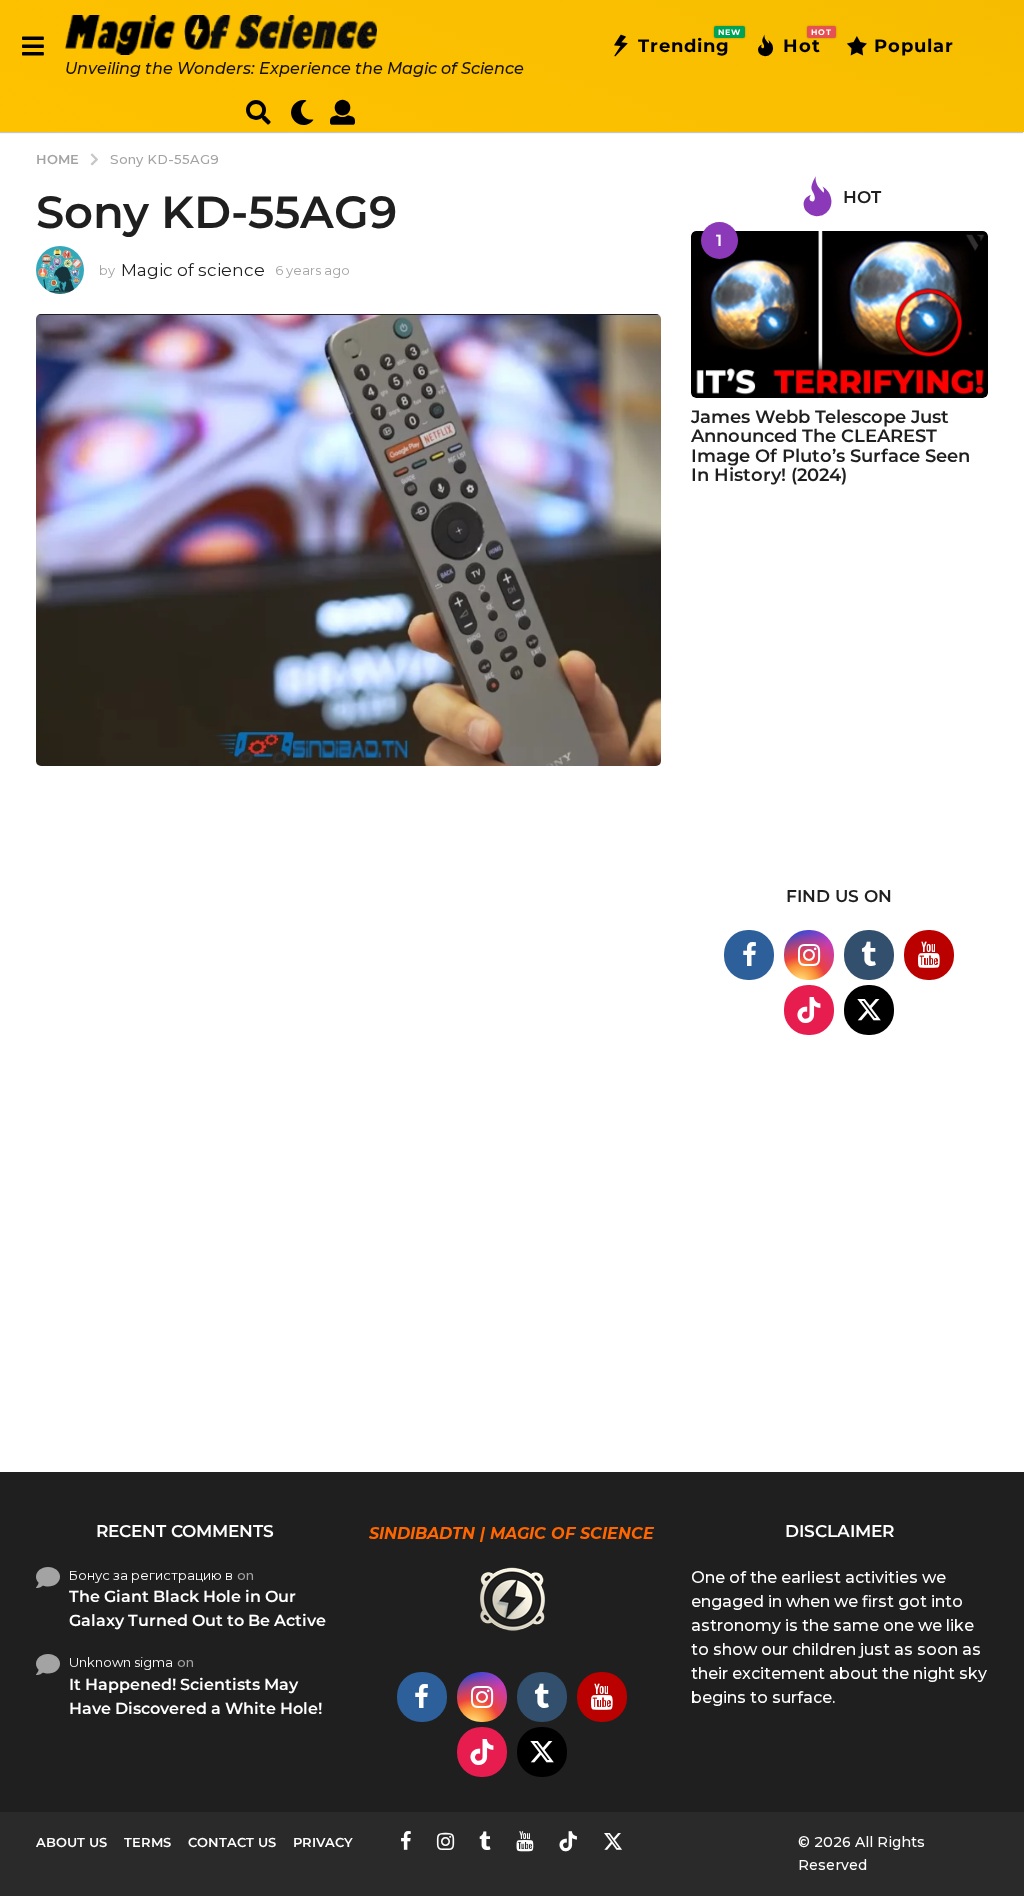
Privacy (323, 1842)
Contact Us (232, 1842)
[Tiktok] (809, 1010)
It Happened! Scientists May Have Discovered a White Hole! (195, 1696)
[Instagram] (809, 955)
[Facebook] (749, 955)
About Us (71, 1842)
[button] (32, 46)
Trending (684, 42)
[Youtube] (929, 955)
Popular (914, 46)
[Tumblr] (869, 955)
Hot (802, 42)
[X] (869, 1010)
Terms (147, 1842)
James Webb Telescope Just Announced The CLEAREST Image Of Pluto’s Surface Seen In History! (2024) (830, 446)
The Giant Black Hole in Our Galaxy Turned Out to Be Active (197, 1608)
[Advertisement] (839, 698)
